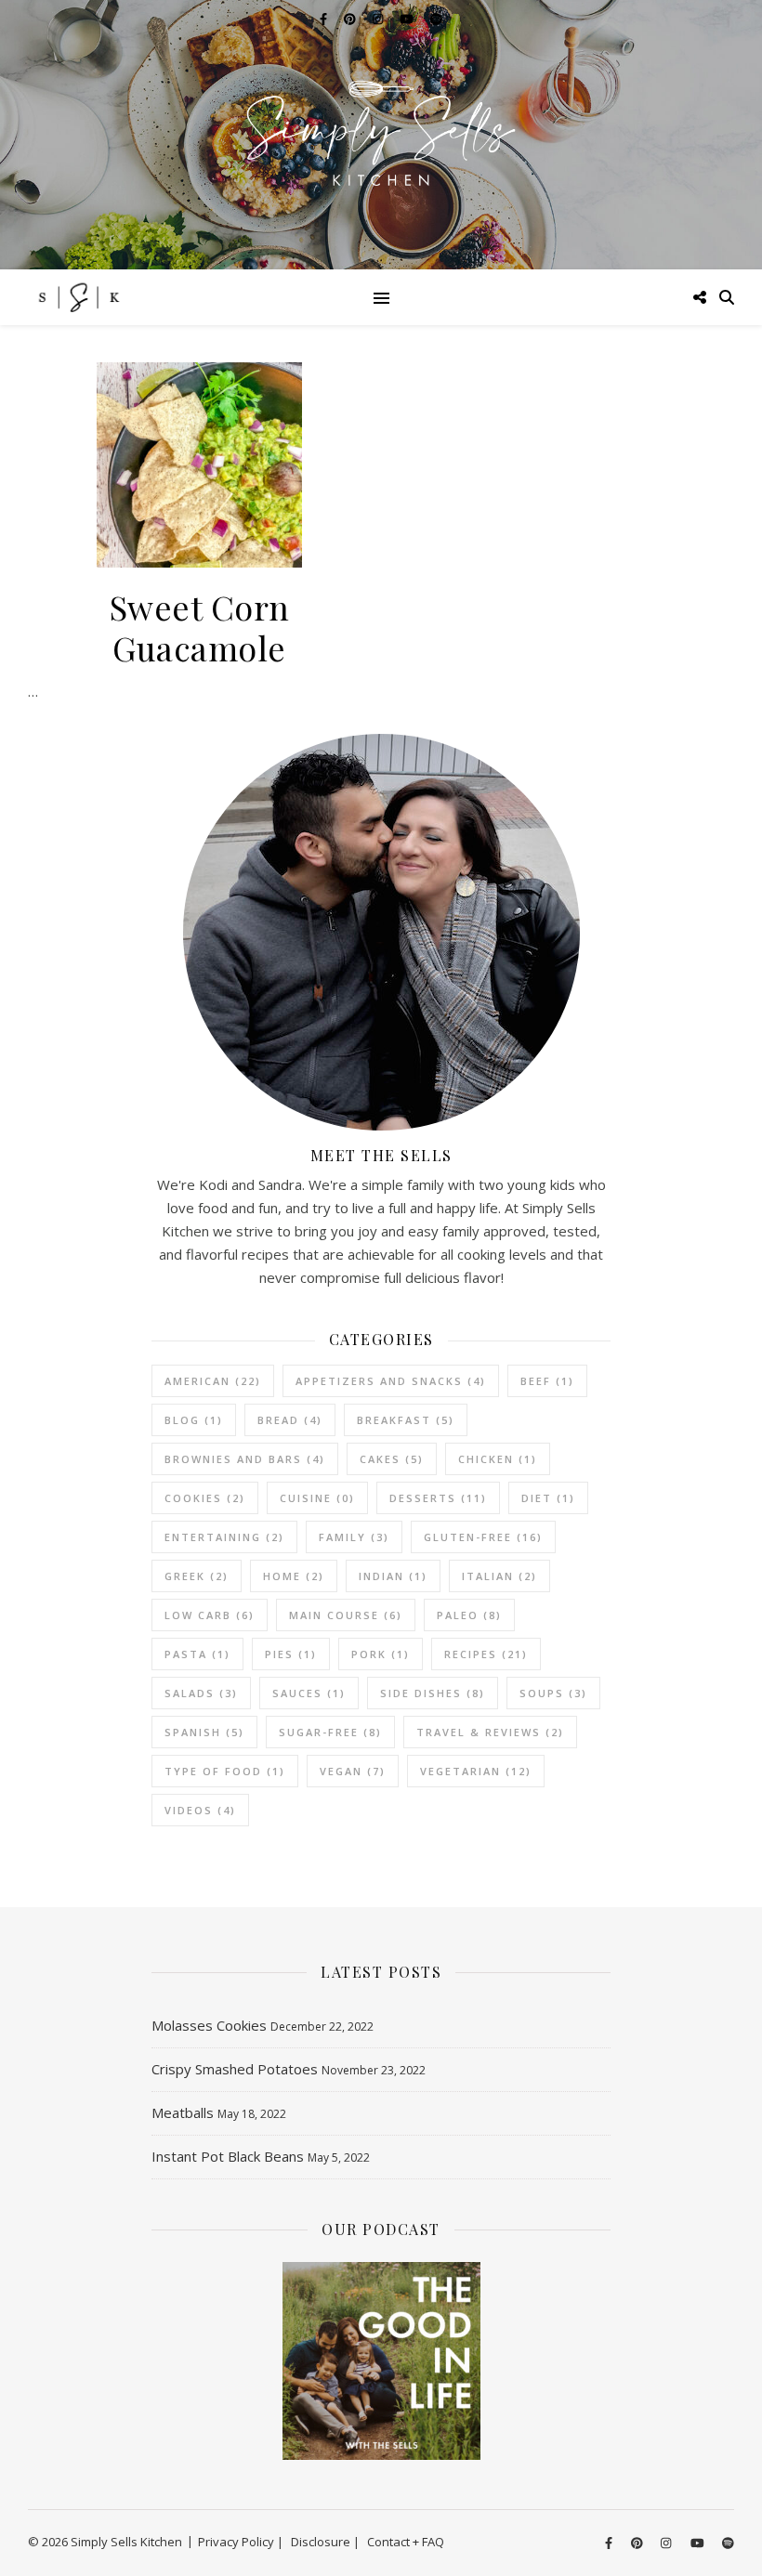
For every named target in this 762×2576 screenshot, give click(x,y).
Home (294, 1576)
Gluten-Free (483, 1537)
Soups (553, 1693)
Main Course (346, 1615)
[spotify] (728, 2543)
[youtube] (699, 2543)
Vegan (353, 1771)
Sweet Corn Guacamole (200, 627)
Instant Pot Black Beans (228, 2156)
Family (354, 1537)
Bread (290, 1420)
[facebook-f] (610, 2543)
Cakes (392, 1459)
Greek (197, 1576)
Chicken (498, 1459)
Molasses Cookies (209, 2025)
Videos (200, 1810)
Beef (547, 1381)
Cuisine (317, 1498)
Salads (201, 1693)
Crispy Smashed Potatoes (235, 2069)
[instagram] (667, 2543)
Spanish (204, 1732)
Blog (194, 1420)
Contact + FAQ (406, 2542)
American (213, 1381)
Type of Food (225, 1771)
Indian (393, 1576)
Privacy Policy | (241, 2542)
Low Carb (210, 1615)
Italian (499, 1576)
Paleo (469, 1615)
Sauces (309, 1693)
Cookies (205, 1498)
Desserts (438, 1498)
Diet (548, 1498)
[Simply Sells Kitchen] (381, 135)
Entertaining (224, 1537)
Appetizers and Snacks (391, 1381)
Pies (291, 1654)
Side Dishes (433, 1693)
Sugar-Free (330, 1732)
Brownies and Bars (245, 1459)
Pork (381, 1654)
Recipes (486, 1654)
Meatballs (183, 2112)
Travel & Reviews (490, 1732)
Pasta (197, 1654)
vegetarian (476, 1771)
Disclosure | (325, 2542)
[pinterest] (638, 2543)
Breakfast (406, 1420)
